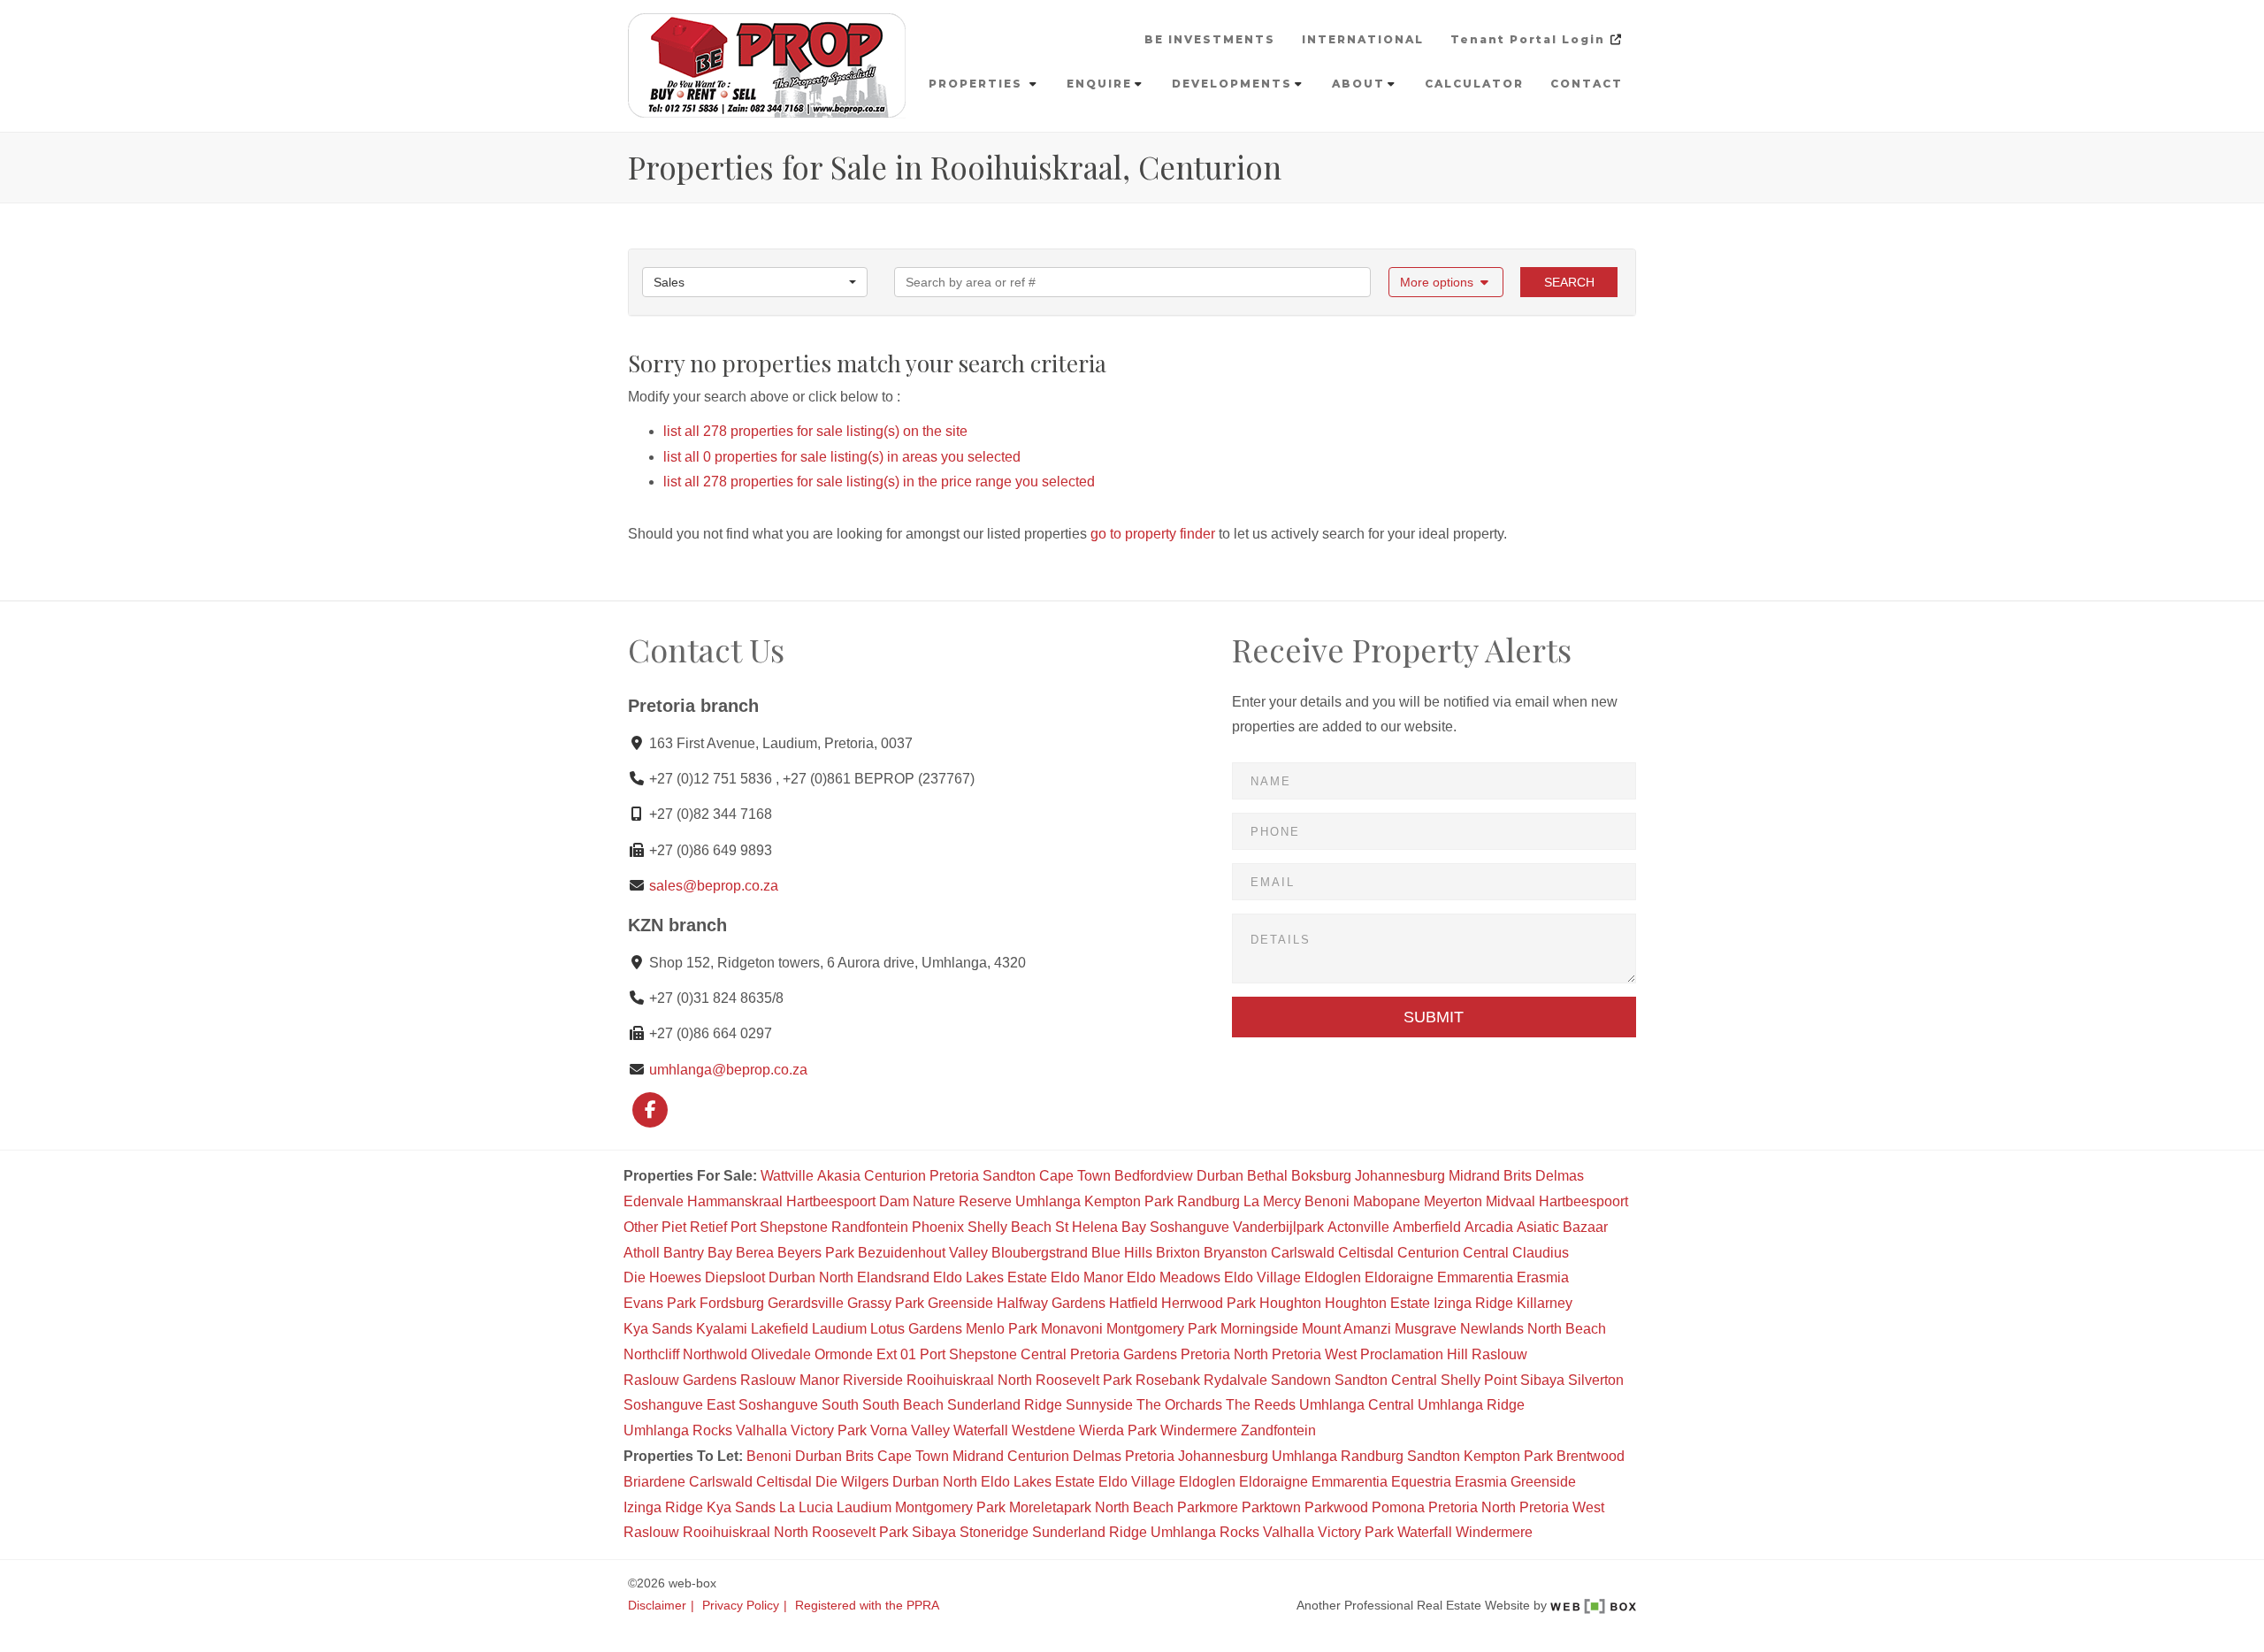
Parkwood (1336, 1507)
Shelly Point (1479, 1380)
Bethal (1267, 1176)
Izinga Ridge (1473, 1303)
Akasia (839, 1176)
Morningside (1259, 1329)
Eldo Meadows (1174, 1277)
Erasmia (1543, 1277)
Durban (1220, 1176)
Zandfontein (1278, 1430)
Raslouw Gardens (680, 1380)
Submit (1434, 1017)
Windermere (1199, 1430)
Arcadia (1489, 1227)
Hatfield (1133, 1303)
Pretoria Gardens (1124, 1354)
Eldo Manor (1087, 1277)
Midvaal (1511, 1201)
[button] (1446, 282)
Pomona (1398, 1507)
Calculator (1474, 84)
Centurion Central (1453, 1253)
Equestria (1421, 1482)
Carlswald (1303, 1253)
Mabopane (1387, 1201)
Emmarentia (1475, 1277)
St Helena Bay (1101, 1227)
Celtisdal (1366, 1253)
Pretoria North (1224, 1354)
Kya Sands (658, 1329)
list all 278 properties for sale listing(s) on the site (815, 431)
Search (1569, 282)
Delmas (1560, 1176)
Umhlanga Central (1357, 1405)
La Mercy (1272, 1201)
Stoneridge (994, 1532)
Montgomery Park (1162, 1329)
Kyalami (722, 1329)
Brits (1518, 1176)
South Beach (903, 1405)
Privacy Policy (741, 1606)
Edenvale (654, 1201)
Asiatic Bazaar (1562, 1227)
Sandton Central (1386, 1380)
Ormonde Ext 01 (865, 1354)
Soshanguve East (679, 1405)
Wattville (787, 1176)
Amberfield (1427, 1227)
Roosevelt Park (1084, 1380)
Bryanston (1235, 1253)
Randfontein (870, 1227)
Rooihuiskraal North (969, 1380)
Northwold (715, 1354)
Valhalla (761, 1430)
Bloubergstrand (1040, 1253)
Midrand (1474, 1176)
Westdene (1044, 1430)
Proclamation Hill (1414, 1354)
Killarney (1545, 1303)
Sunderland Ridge (1005, 1405)
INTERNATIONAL (1363, 39)
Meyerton (1453, 1201)
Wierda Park (1118, 1430)
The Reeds (1261, 1405)
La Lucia (806, 1507)
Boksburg (1321, 1176)
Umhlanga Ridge (1471, 1405)
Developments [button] (1232, 84)
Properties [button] (978, 84)
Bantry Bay (698, 1253)
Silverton (1596, 1380)
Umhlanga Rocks (678, 1430)
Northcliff (651, 1354)
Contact (1587, 84)
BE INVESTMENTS (1210, 39)
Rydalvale (1235, 1380)
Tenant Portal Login (1530, 39)
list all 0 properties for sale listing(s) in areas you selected (842, 457)
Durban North (811, 1277)
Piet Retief (694, 1227)
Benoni (1327, 1201)
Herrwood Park (1208, 1303)
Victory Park (829, 1430)
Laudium (839, 1329)
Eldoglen (1333, 1277)
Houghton (1290, 1303)
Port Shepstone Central (993, 1354)
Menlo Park (1002, 1329)
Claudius (1541, 1253)
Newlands (1492, 1329)
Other (641, 1227)
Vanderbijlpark (1278, 1227)
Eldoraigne (1399, 1277)
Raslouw (1499, 1354)
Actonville (1358, 1227)
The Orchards (1179, 1405)
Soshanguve (1189, 1227)
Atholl (642, 1253)
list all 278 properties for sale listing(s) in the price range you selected (879, 482)
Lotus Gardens (916, 1329)
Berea (755, 1253)
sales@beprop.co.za (714, 886)
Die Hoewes (662, 1277)
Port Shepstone (779, 1227)
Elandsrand (893, 1277)
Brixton (1178, 1253)
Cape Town (1075, 1176)
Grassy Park (886, 1303)
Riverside (873, 1380)
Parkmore (1208, 1507)
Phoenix (938, 1227)
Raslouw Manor (790, 1380)
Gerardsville (806, 1303)
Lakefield (780, 1329)
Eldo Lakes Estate (990, 1277)
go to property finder (1153, 534)
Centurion (895, 1176)
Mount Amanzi (1346, 1329)
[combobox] (755, 282)
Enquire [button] (1099, 84)
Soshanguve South (799, 1405)
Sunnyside (1099, 1405)
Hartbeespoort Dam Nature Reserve (899, 1201)
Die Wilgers (852, 1482)
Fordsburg (732, 1303)
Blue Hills (1122, 1253)
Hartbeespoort (1583, 1201)
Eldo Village (1262, 1277)
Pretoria (954, 1176)
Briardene (654, 1482)
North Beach (1567, 1329)
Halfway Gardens (1051, 1303)
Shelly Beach (1010, 1227)
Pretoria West (1314, 1354)
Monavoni (1072, 1329)
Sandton (1009, 1176)
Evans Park (660, 1303)
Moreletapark (1050, 1507)
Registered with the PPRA (867, 1606)
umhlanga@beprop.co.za (728, 1070)
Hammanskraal (735, 1201)
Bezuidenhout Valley (923, 1253)
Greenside (960, 1303)
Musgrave (1426, 1329)
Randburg (1208, 1201)
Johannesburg (1400, 1176)
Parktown (1271, 1507)
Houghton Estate (1377, 1303)
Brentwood (1591, 1456)
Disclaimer (657, 1606)
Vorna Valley (910, 1430)
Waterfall (981, 1430)
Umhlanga (1048, 1201)
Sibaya (1542, 1380)
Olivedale (781, 1354)
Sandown (1301, 1380)
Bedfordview (1154, 1176)
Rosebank (1168, 1380)
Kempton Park (1129, 1201)
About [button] (1358, 84)
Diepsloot (735, 1277)
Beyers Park (816, 1253)
